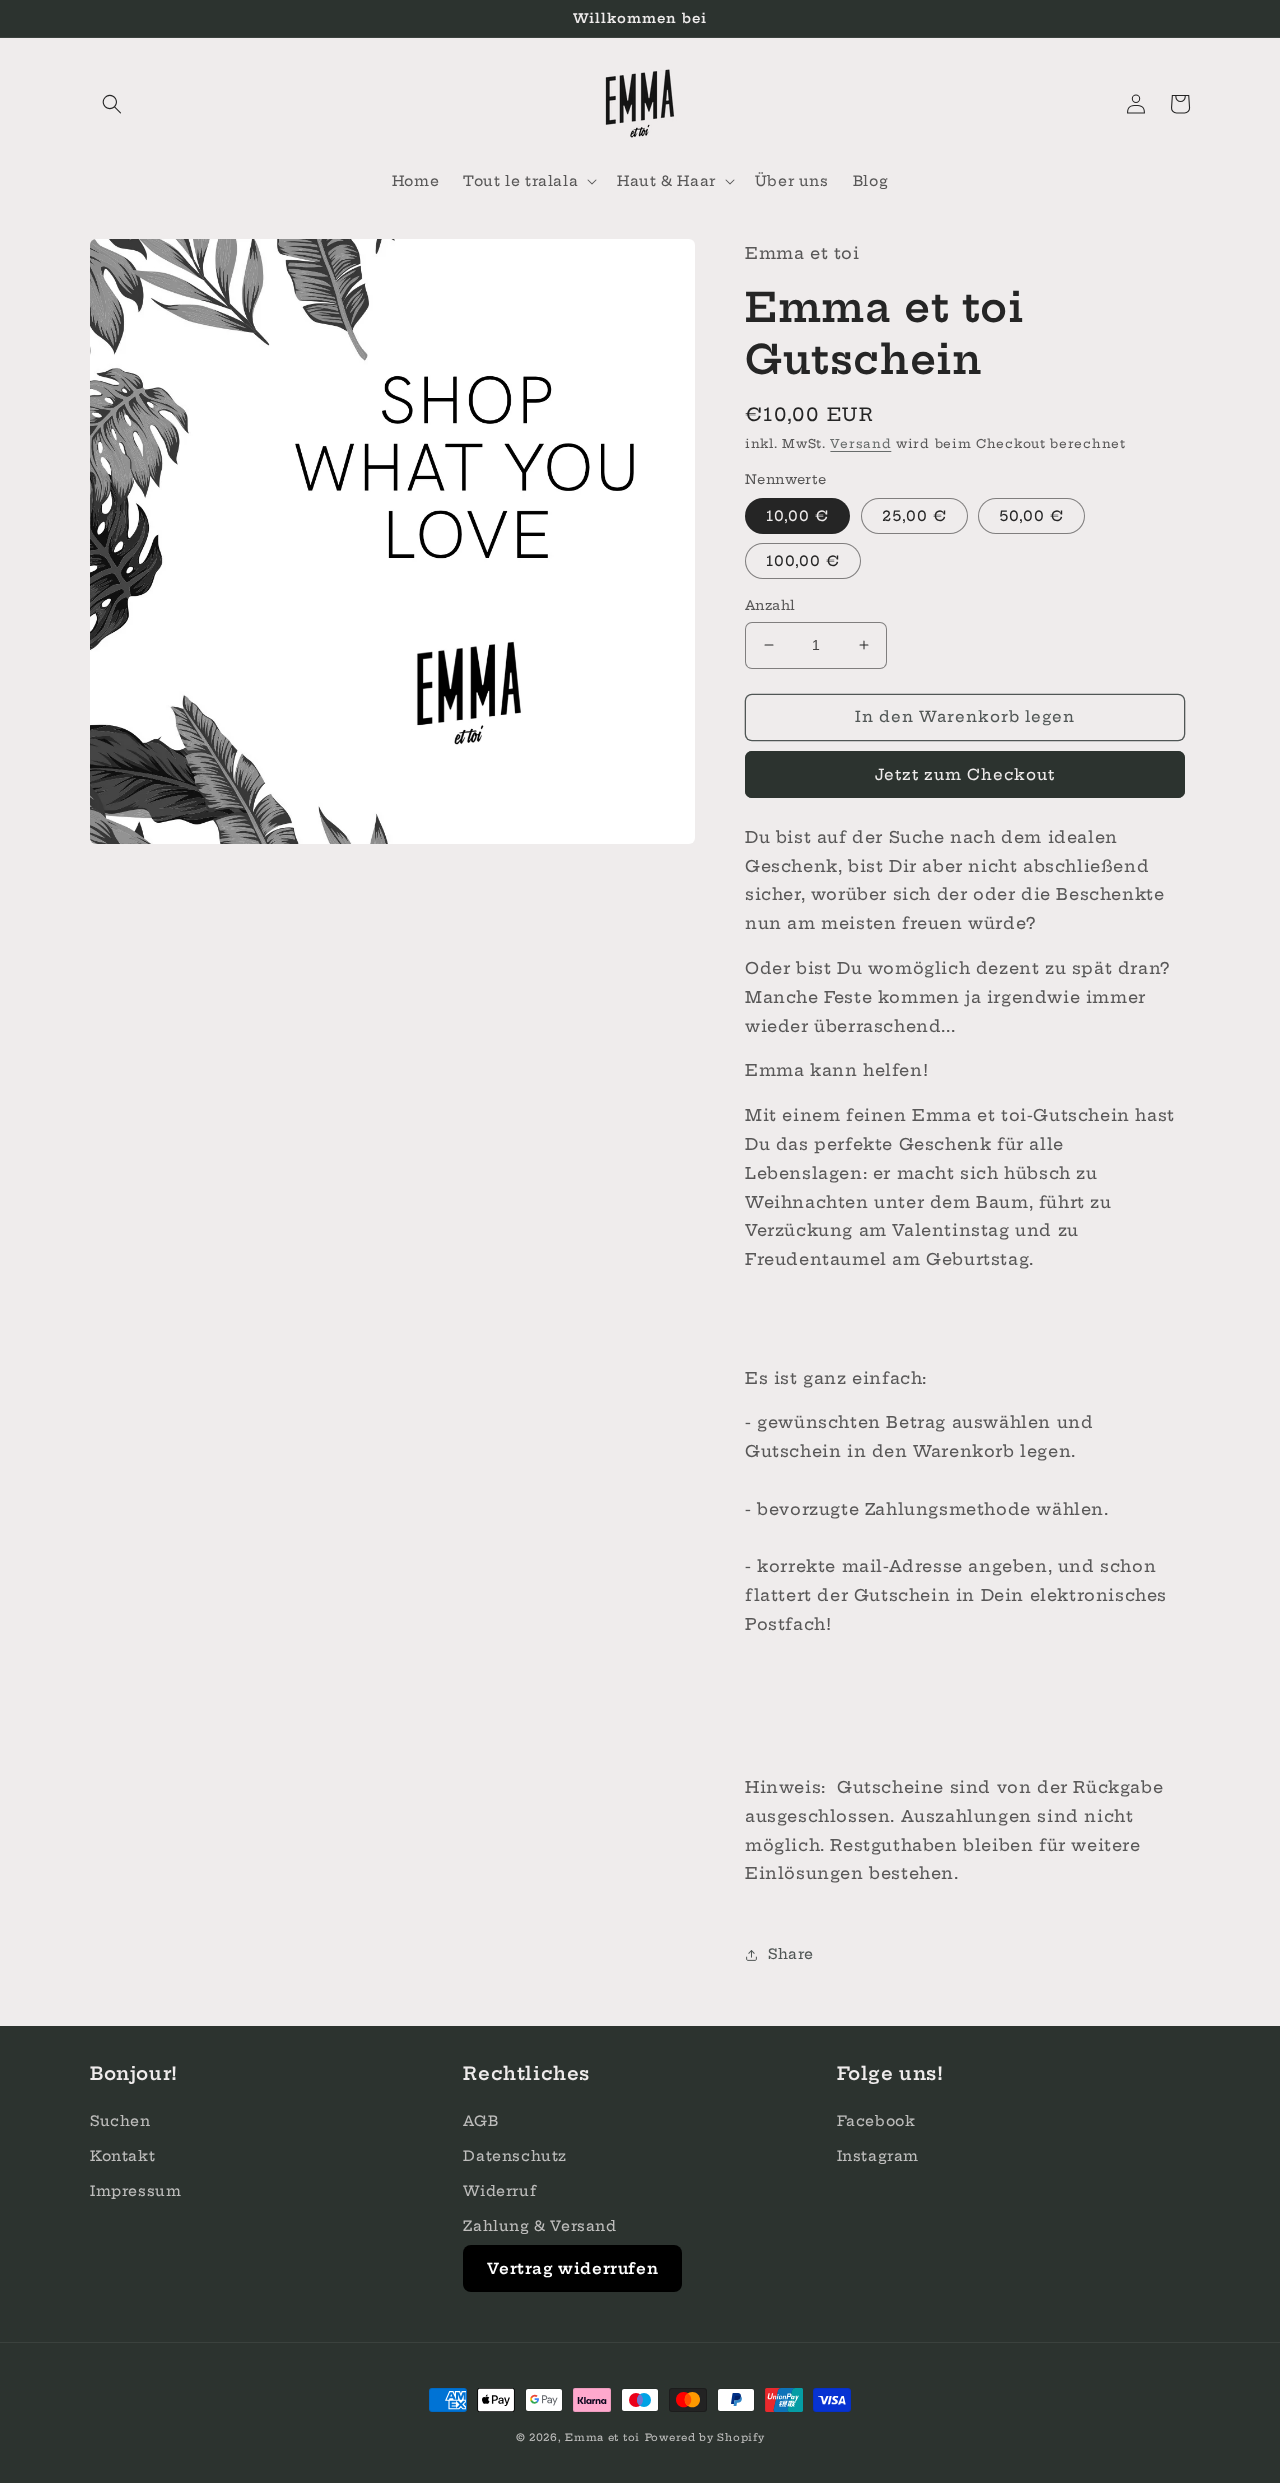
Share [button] (791, 1954)
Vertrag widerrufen (572, 2268)
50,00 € (1031, 516)
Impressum (135, 2191)
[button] (112, 104)
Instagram (878, 2156)
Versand (860, 443)
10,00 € (797, 516)
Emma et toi (602, 2437)
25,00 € (914, 516)
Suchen (120, 2121)
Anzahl (770, 605)
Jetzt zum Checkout (965, 774)
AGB (480, 2121)
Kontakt (122, 2156)
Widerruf (499, 2191)
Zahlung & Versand (539, 2226)
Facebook (876, 2121)
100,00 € (803, 561)
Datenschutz (515, 2156)
